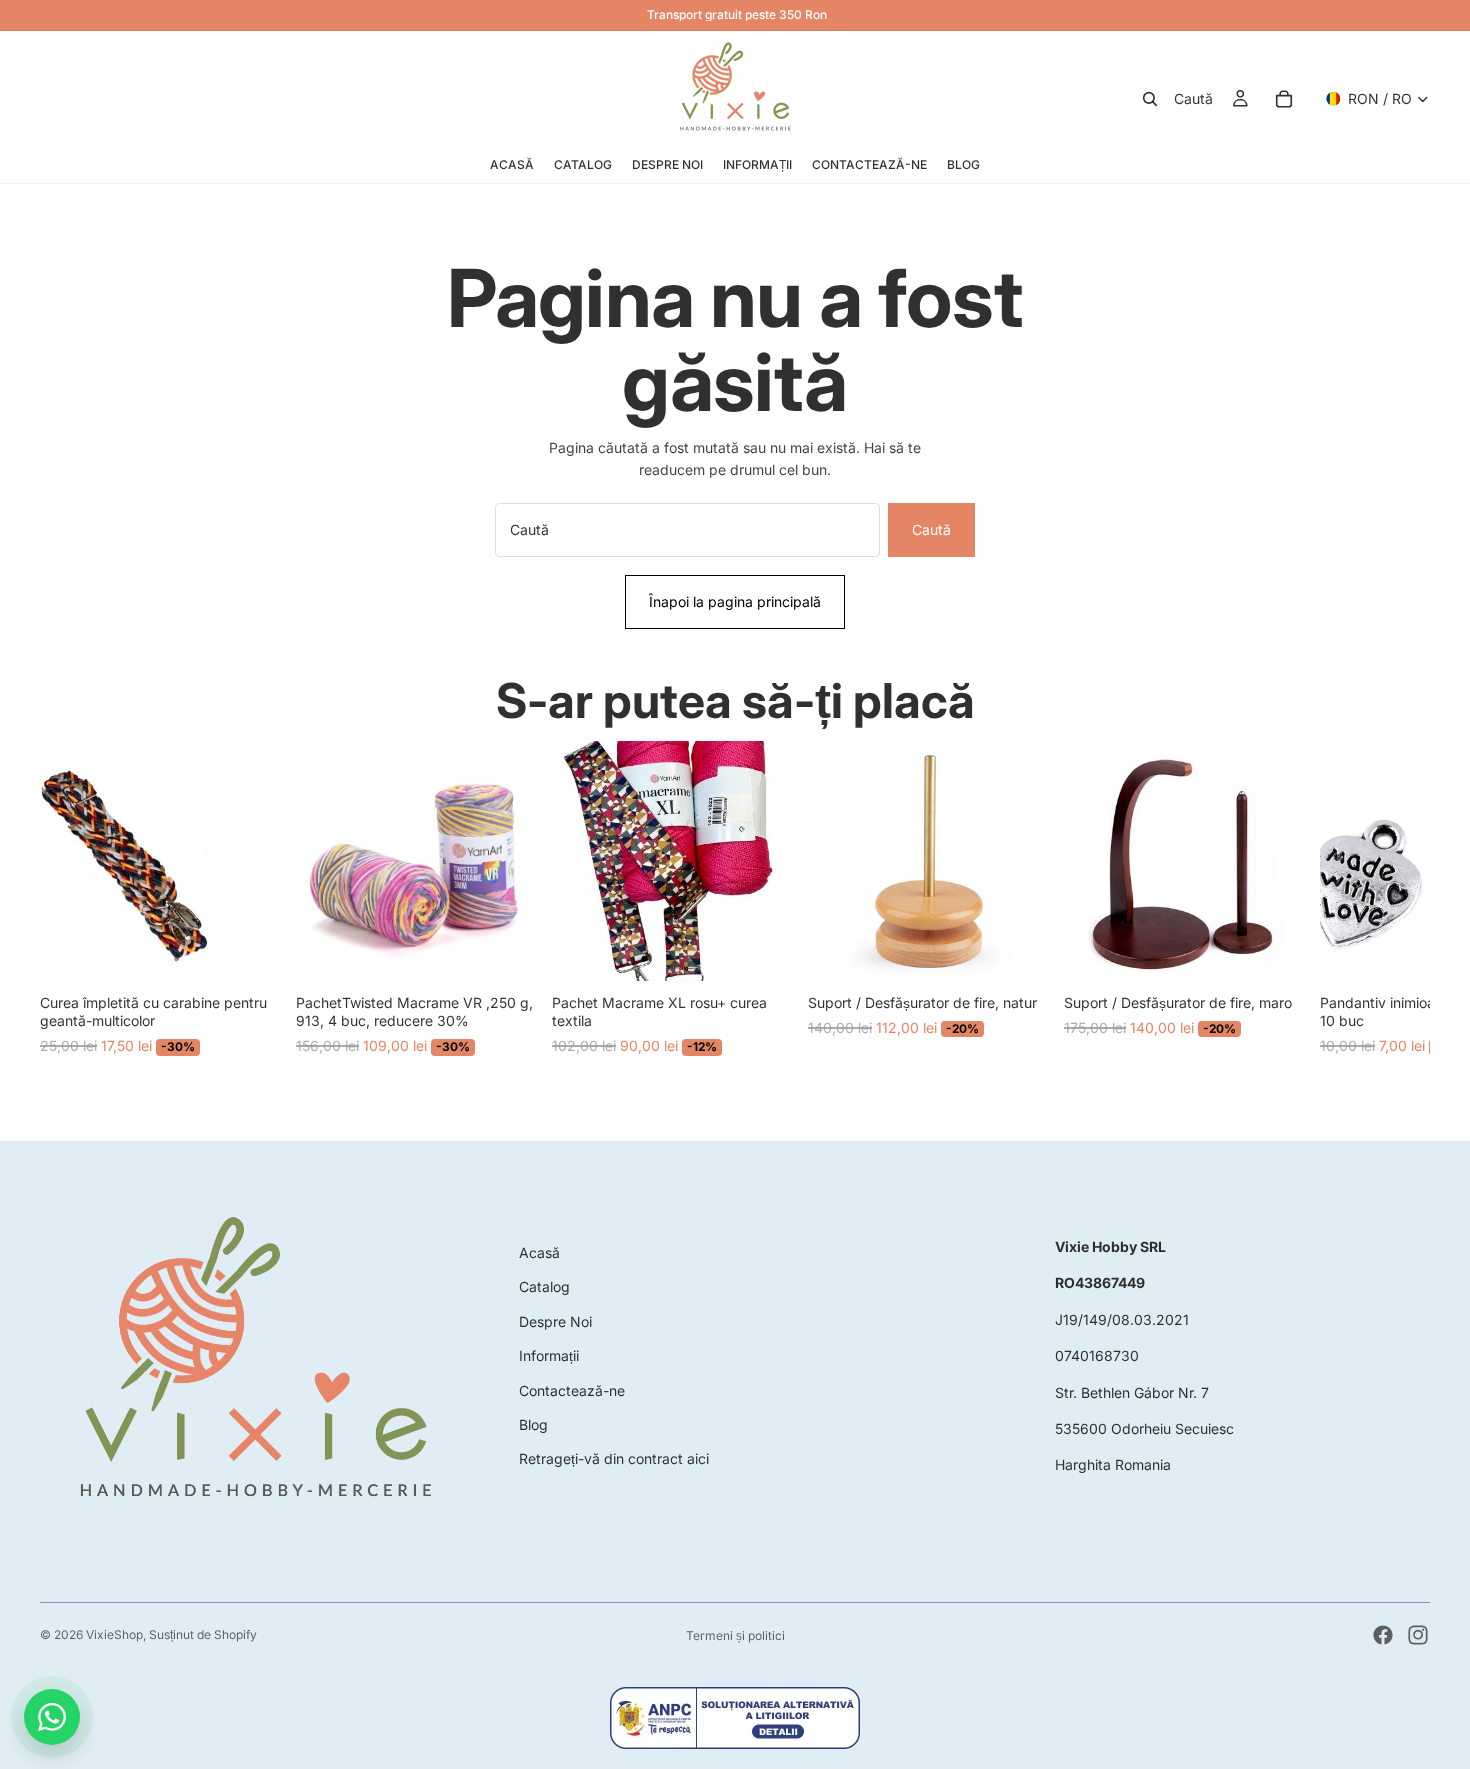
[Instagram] (1418, 1635)
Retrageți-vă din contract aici (614, 1458)
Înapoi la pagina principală (735, 601)
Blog (533, 1424)
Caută (931, 529)
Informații (549, 1355)
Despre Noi (555, 1321)
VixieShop (114, 1634)
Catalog (544, 1286)
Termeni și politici (735, 1635)
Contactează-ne (572, 1390)
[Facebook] (1383, 1635)
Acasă (539, 1252)
